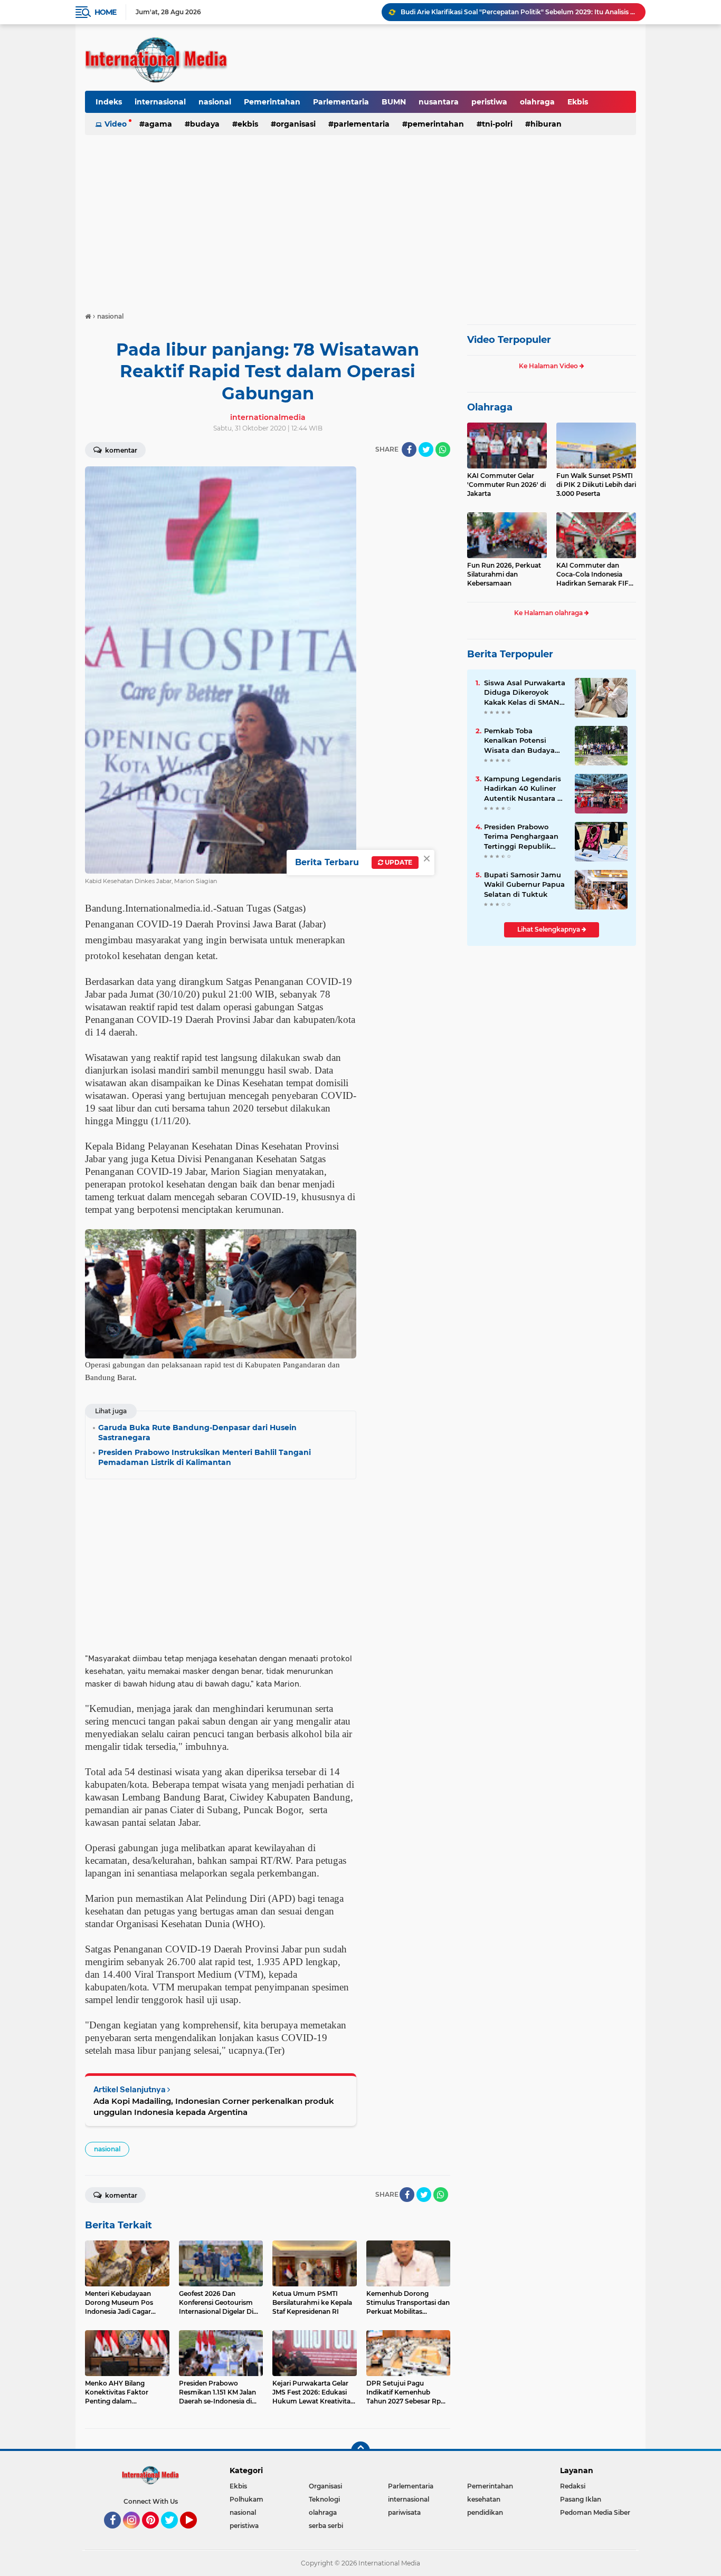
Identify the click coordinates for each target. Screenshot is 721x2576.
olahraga (537, 102)
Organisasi (296, 124)
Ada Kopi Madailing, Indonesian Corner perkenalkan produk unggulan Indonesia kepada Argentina (214, 2106)
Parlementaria (341, 102)
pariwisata (404, 2512)
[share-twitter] (426, 449)
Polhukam (246, 2499)
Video (116, 124)
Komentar (120, 450)
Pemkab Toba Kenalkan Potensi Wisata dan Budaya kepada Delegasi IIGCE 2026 (524, 741)
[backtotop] (360, 2451)
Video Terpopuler (509, 340)
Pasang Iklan (581, 2499)
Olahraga (490, 407)
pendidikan (485, 2512)
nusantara (439, 102)
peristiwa (489, 102)
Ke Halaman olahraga (549, 613)
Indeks (109, 102)
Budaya (205, 124)
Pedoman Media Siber (595, 2512)
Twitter (174, 2533)
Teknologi (324, 2499)
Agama (158, 124)
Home (105, 12)
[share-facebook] (409, 449)
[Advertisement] (360, 218)
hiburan (546, 124)
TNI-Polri (497, 124)
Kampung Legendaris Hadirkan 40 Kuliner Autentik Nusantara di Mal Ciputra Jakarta (524, 789)
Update (398, 862)
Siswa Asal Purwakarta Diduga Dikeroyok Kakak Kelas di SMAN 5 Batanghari (525, 693)
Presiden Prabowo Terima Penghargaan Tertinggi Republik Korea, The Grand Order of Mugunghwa (522, 837)
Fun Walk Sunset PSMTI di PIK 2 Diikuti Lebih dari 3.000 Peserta (596, 485)
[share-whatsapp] (443, 449)
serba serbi (326, 2526)
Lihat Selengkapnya (549, 929)
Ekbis (578, 102)
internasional (160, 102)
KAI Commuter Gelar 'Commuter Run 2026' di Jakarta (506, 485)
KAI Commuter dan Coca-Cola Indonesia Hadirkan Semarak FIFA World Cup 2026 (595, 574)
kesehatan (484, 2499)
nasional (215, 102)
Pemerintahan (272, 102)
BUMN (394, 102)
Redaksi (573, 2486)
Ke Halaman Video (549, 366)
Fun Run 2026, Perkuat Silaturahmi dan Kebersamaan (504, 574)
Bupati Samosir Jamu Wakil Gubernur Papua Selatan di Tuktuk (524, 884)
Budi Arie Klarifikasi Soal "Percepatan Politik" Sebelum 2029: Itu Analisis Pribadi (518, 12)
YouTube (196, 2533)
